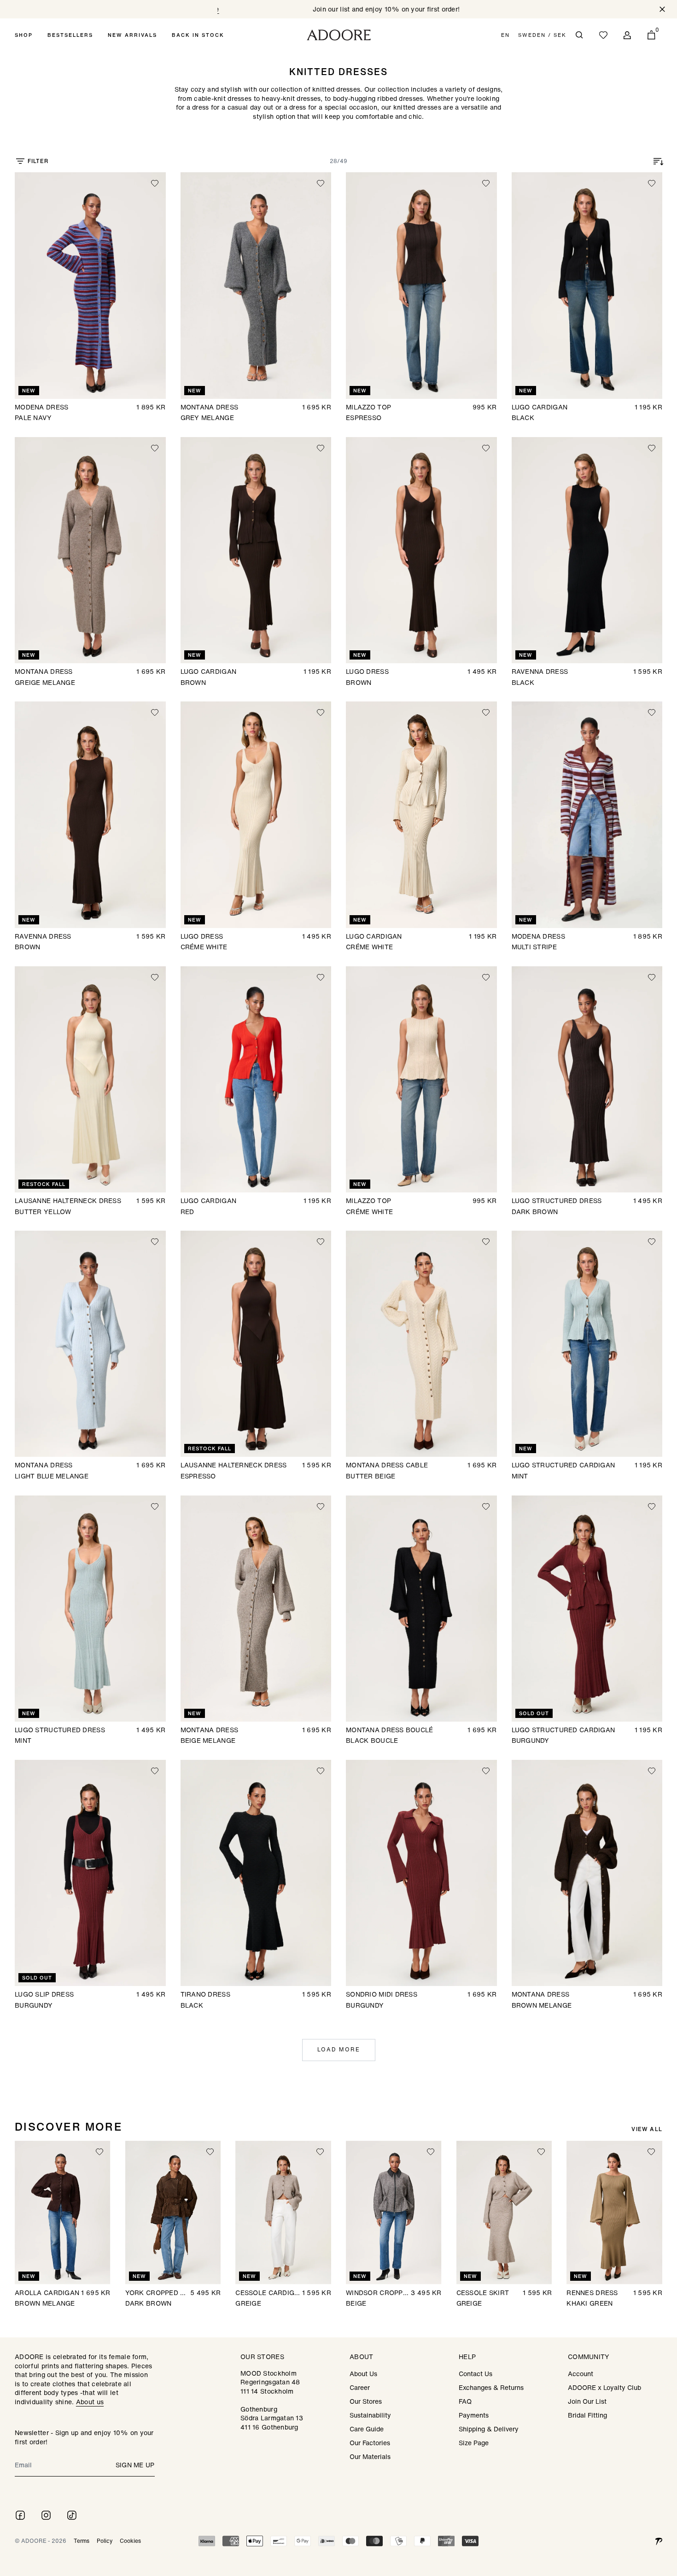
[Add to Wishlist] (155, 183)
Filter (38, 161)
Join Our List (587, 2401)
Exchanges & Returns (491, 2387)
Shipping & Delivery (489, 2429)
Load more (339, 2049)
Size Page (474, 2443)
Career (360, 2387)
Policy (105, 2541)
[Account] (627, 35)
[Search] (579, 35)
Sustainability (370, 2415)
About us (90, 2402)
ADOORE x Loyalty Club (604, 2387)
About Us (363, 2374)
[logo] (339, 35)
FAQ (465, 2401)
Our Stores (366, 2401)
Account (581, 2374)
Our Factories (370, 2443)
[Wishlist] (603, 35)
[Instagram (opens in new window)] (46, 2515)
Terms (82, 2541)
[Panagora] (659, 2541)
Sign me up (135, 2465)
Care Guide (367, 2429)
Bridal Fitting (587, 2415)
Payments (474, 2415)
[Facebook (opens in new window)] (20, 2515)
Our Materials (370, 2456)
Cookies (130, 2541)
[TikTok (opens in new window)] (72, 2515)
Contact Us (476, 2374)
